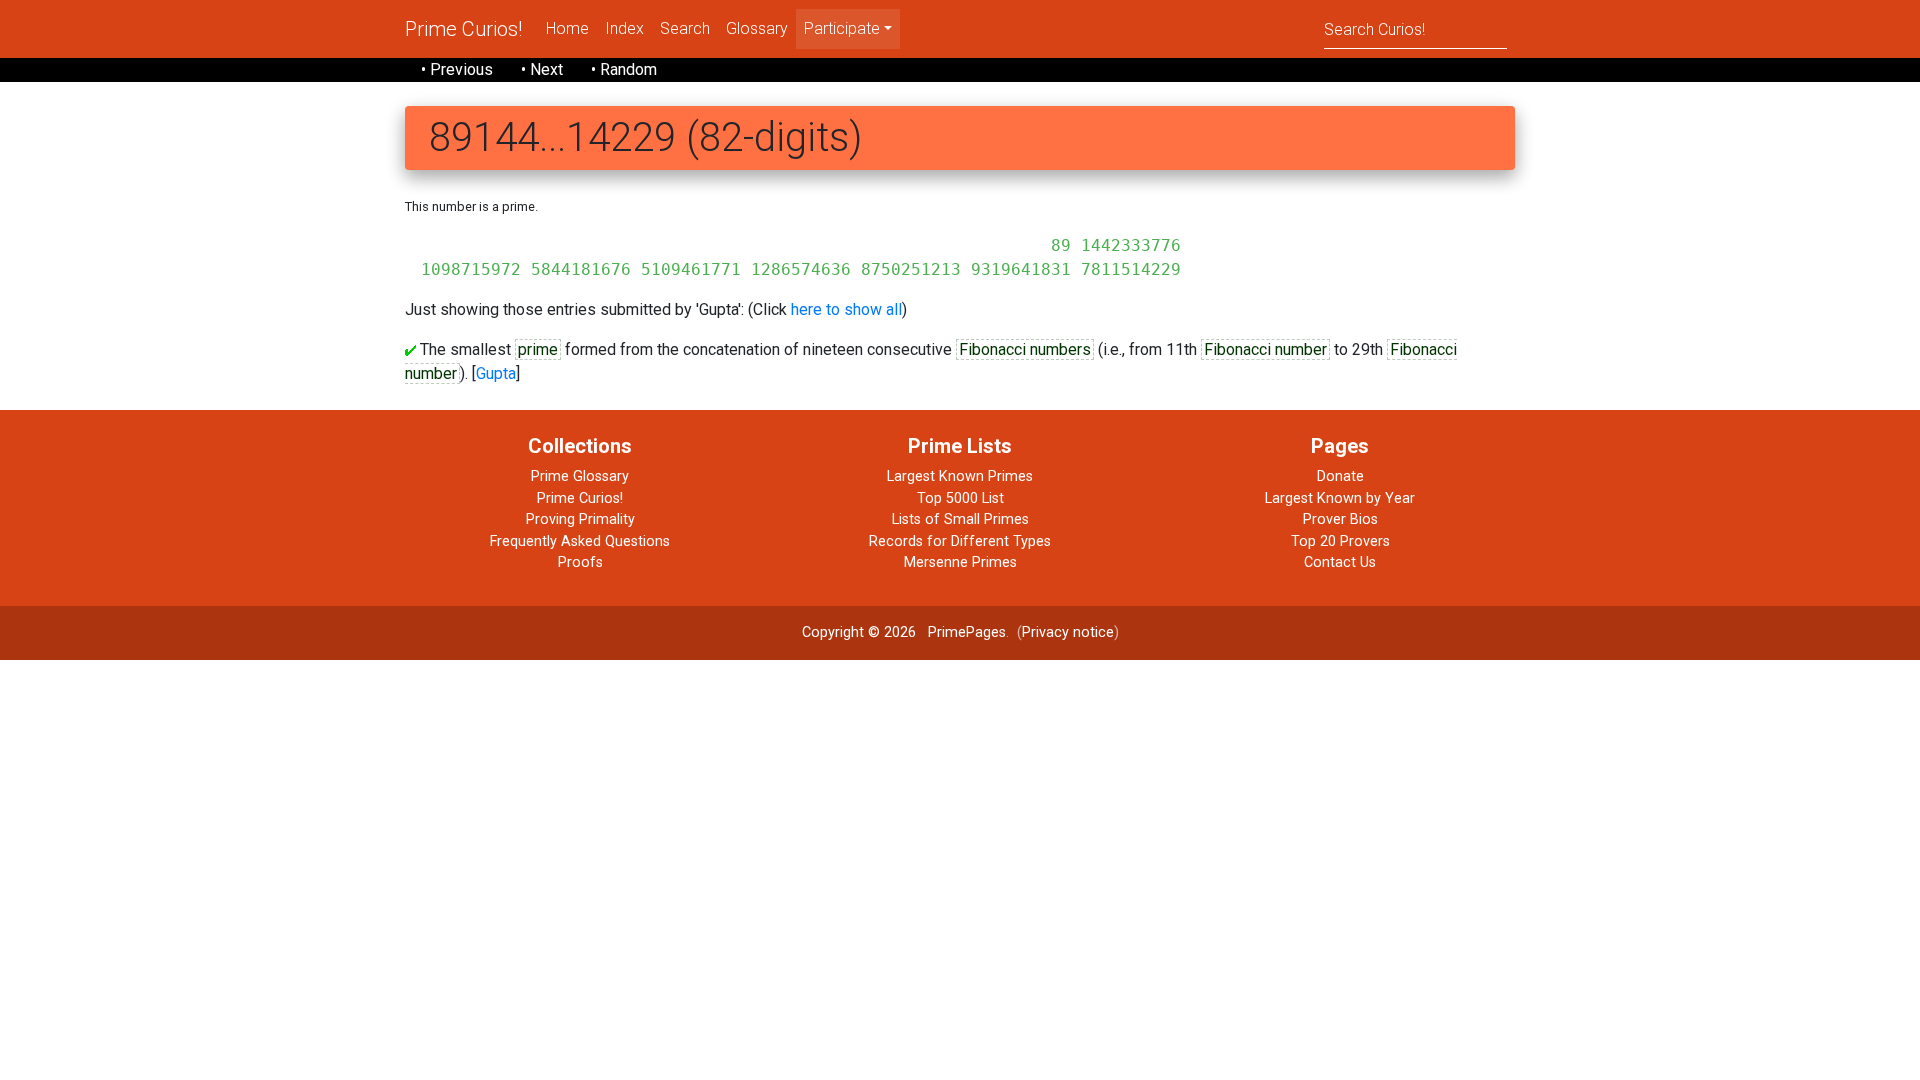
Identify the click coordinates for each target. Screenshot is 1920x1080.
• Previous (457, 69)
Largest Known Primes (960, 476)
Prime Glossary (580, 476)
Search (685, 28)
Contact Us (1340, 562)
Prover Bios (1340, 519)
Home (567, 28)
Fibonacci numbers (1025, 349)
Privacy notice (1068, 632)
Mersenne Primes (960, 562)
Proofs (580, 562)
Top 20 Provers (1340, 541)
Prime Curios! (463, 29)
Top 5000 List (960, 498)
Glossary (757, 28)
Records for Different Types (960, 541)
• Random (624, 69)
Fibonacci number (1265, 349)
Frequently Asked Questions (580, 541)
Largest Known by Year (1340, 498)
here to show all (846, 309)
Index (624, 28)
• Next (542, 69)
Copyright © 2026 (859, 632)
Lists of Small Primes (960, 519)
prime (538, 349)
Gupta (496, 373)
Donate (1340, 476)
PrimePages (967, 632)
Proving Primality (580, 519)
